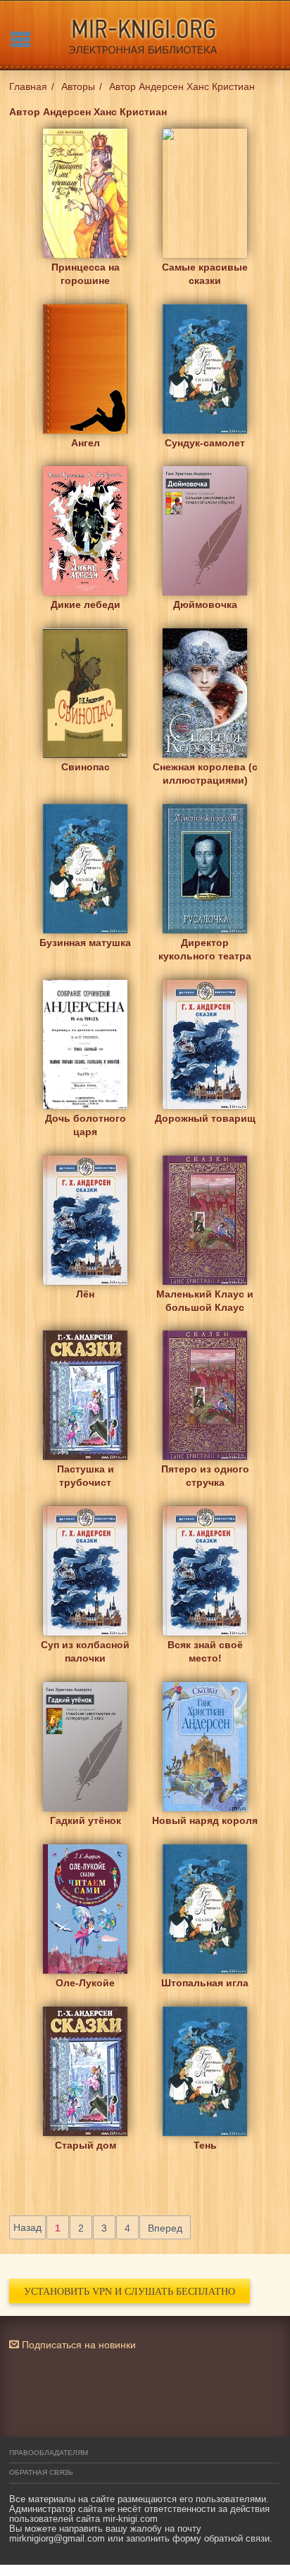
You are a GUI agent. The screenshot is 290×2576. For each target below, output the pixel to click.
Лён (85, 1294)
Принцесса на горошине (86, 274)
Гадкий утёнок (86, 1820)
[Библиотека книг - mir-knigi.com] (145, 35)
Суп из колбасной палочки (85, 1651)
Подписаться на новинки (77, 2345)
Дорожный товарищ (205, 1118)
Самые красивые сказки (205, 274)
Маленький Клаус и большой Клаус (205, 1301)
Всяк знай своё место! (205, 1651)
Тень (205, 2145)
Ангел (86, 443)
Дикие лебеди (86, 604)
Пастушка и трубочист (86, 1476)
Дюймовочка (205, 604)
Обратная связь (41, 2472)
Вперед (165, 2228)
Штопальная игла (205, 1983)
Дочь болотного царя (86, 1125)
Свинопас (86, 767)
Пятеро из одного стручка (205, 1476)
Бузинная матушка (85, 943)
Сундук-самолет (205, 443)
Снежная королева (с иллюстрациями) (205, 774)
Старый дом (86, 2145)
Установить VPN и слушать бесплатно (130, 2291)
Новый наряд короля (205, 1820)
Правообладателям (49, 2453)
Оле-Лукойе (85, 1983)
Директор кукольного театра (205, 949)
